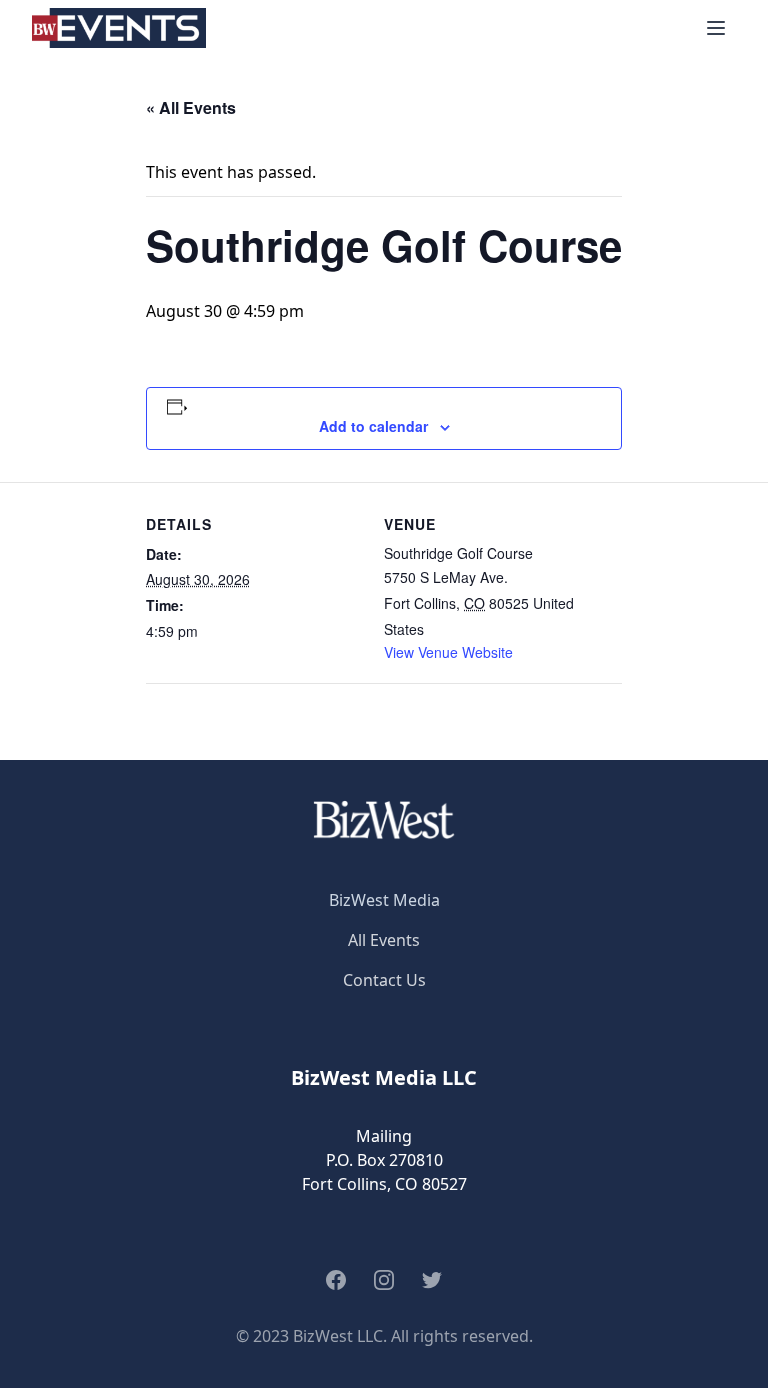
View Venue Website (448, 652)
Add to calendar (373, 426)
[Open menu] (716, 28)
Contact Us (384, 980)
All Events (384, 940)
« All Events (191, 107)
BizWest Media (384, 900)
